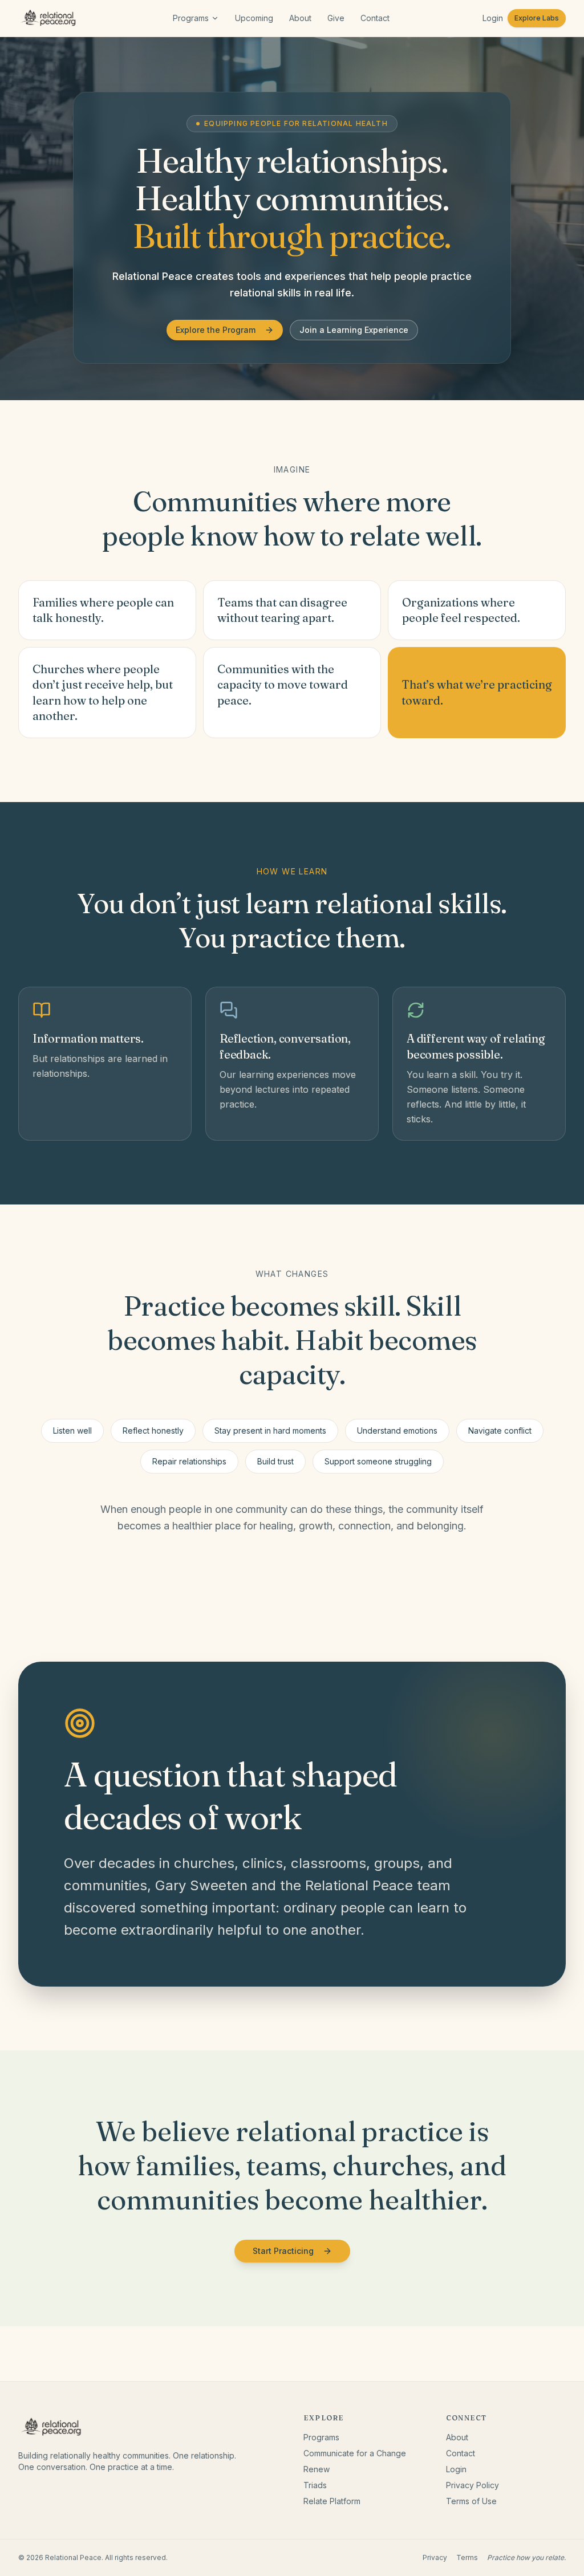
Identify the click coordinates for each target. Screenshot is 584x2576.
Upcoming (254, 18)
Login (493, 18)
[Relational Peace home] (49, 18)
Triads (315, 2485)
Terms (467, 2557)
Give (336, 18)
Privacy (435, 2557)
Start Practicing (283, 2251)
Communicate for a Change (355, 2453)
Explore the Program (216, 330)
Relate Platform (332, 2501)
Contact (375, 18)
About (300, 18)
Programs (191, 18)
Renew (317, 2469)
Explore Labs (537, 18)
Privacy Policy (473, 2485)
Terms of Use (471, 2501)
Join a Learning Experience (354, 330)
